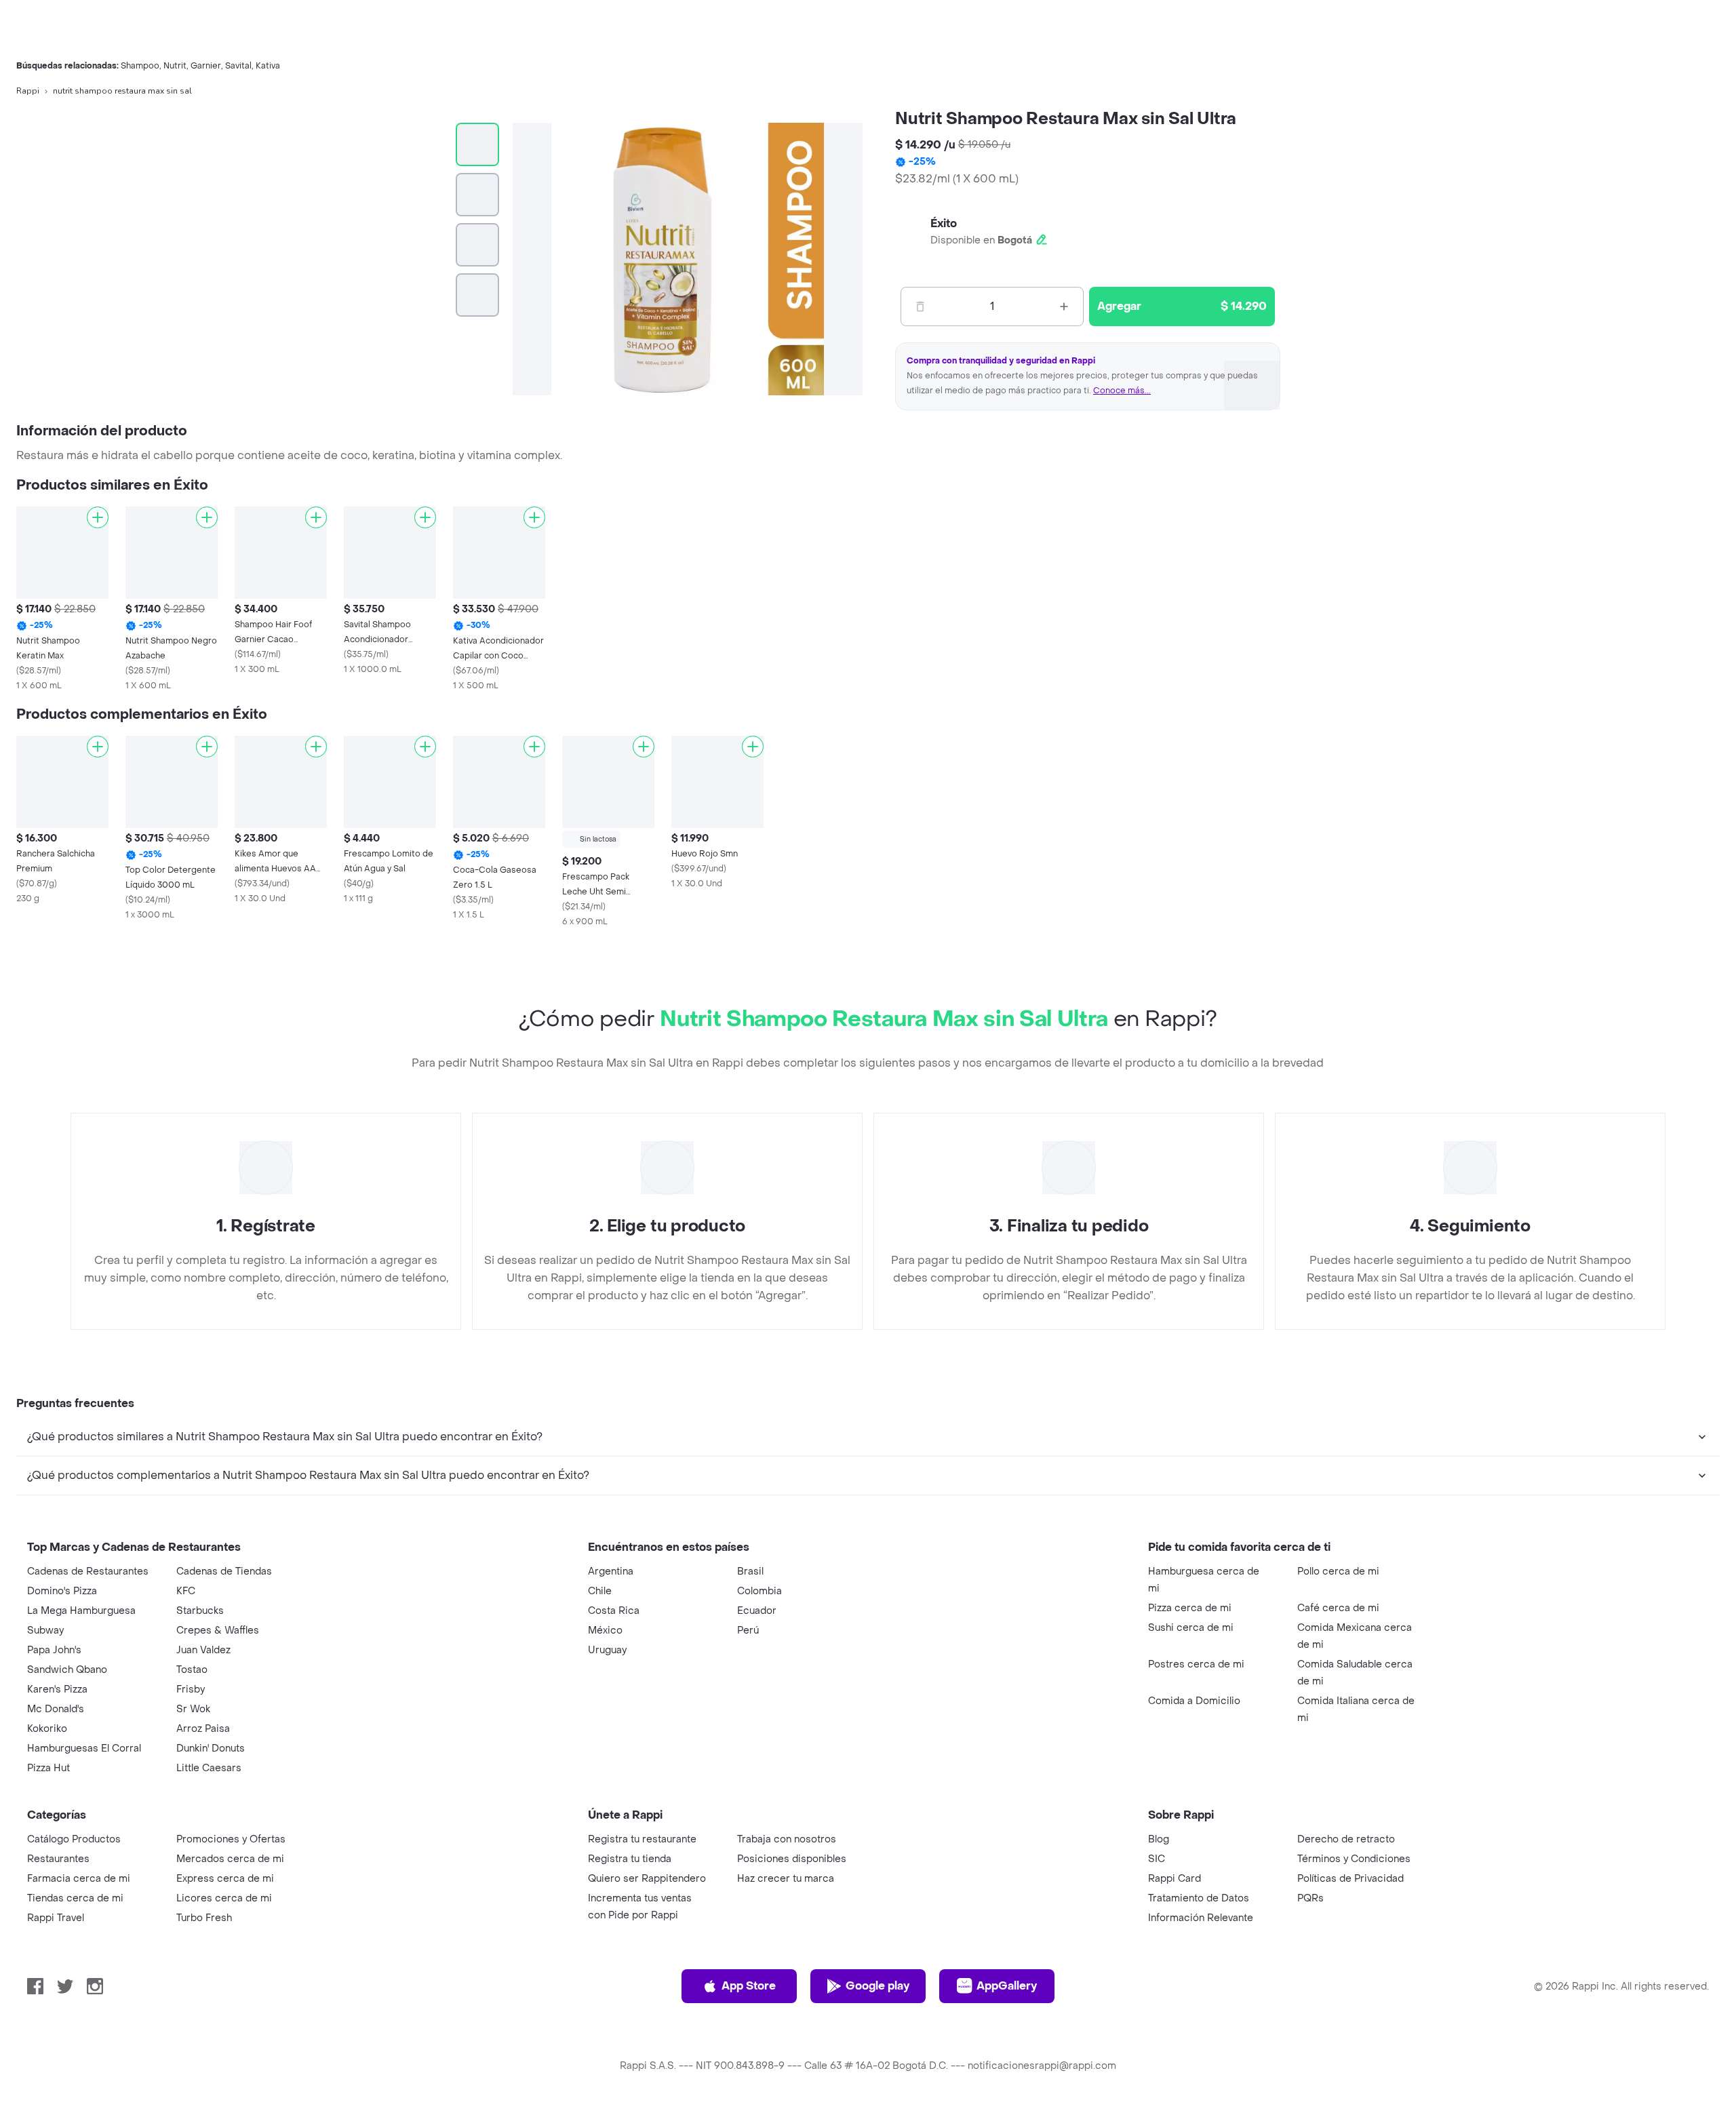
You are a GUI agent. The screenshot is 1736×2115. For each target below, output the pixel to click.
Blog (1159, 1839)
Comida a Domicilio (1194, 1701)
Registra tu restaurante (642, 1839)
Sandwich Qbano (67, 1670)
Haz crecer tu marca (786, 1879)
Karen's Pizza (57, 1689)
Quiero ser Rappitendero (647, 1879)
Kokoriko (47, 1729)
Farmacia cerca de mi (79, 1879)
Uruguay (607, 1650)
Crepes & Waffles (218, 1630)
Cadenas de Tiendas (224, 1572)
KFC (186, 1591)
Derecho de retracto (1346, 1839)
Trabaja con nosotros (787, 1839)
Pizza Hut (48, 1768)
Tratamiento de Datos (1199, 1898)
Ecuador (757, 1611)
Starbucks (200, 1611)
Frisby (191, 1689)
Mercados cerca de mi (230, 1859)
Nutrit (175, 66)
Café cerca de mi (1338, 1608)
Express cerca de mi (225, 1879)
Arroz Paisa (203, 1729)
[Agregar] (98, 517)
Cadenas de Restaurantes (88, 1572)
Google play (877, 1986)
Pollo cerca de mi (1338, 1572)
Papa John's (54, 1650)
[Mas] (1064, 307)
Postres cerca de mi (1196, 1664)
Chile (600, 1591)
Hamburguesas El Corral (84, 1748)
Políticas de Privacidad (1350, 1879)
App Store (749, 1986)
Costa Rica (614, 1611)
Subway (45, 1630)
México (605, 1630)
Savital (238, 66)
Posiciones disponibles (792, 1859)
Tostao (192, 1670)
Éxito (944, 223)
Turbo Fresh (204, 1918)
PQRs (1310, 1898)
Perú (748, 1630)
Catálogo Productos (74, 1839)
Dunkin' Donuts (211, 1748)
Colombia (759, 1591)
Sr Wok (193, 1709)
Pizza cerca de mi (1190, 1608)
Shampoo (140, 66)
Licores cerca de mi (224, 1898)
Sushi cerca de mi (1191, 1628)
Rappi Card (1175, 1879)
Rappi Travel (56, 1918)
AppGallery (1007, 1986)
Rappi (28, 91)
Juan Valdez (203, 1650)
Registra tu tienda (630, 1859)
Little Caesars (209, 1768)
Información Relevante (1201, 1918)
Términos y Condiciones (1354, 1859)
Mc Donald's (56, 1709)
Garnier (206, 66)
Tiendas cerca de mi (75, 1898)
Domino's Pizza (62, 1591)
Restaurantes (58, 1859)
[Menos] (920, 307)
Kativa (268, 66)
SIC (1157, 1859)
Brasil (750, 1572)
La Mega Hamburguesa (81, 1611)
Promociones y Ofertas (231, 1839)
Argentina (611, 1572)
